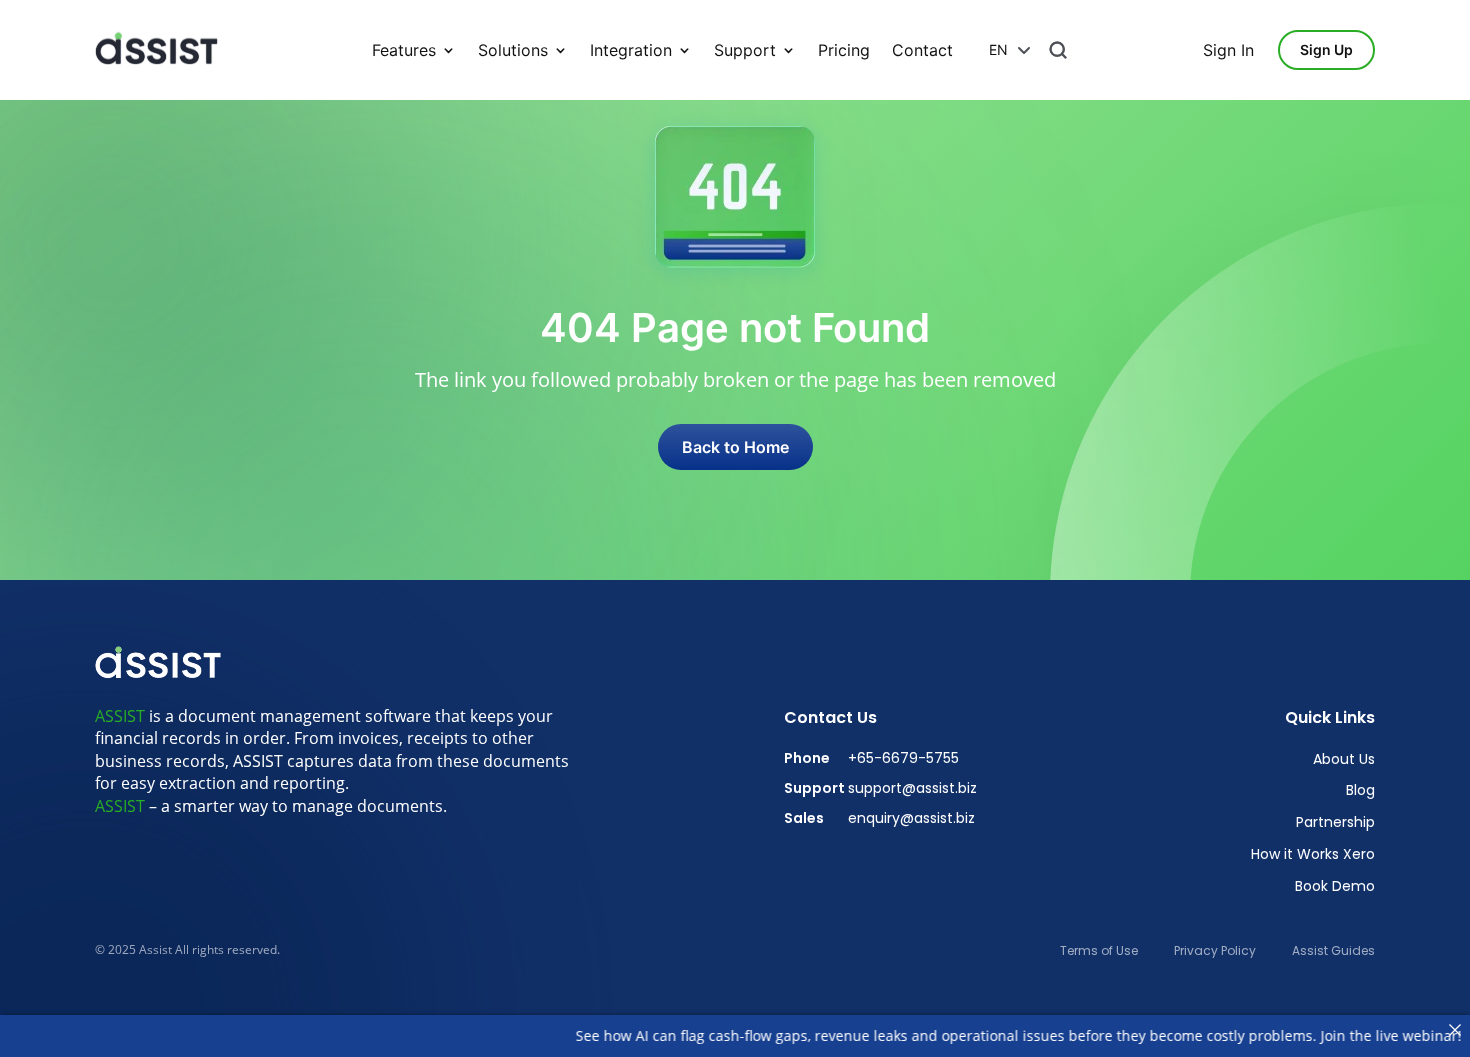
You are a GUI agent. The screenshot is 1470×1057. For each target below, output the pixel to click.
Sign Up (1326, 49)
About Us (1344, 759)
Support (745, 50)
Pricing (844, 50)
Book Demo (1335, 886)
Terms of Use (1099, 951)
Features (404, 50)
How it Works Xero (1313, 854)
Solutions (513, 50)
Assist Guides (1333, 951)
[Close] (1455, 1030)
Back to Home (735, 447)
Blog (1360, 790)
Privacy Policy (1215, 951)
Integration (631, 50)
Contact (922, 50)
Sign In (1228, 50)
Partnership (1335, 822)
